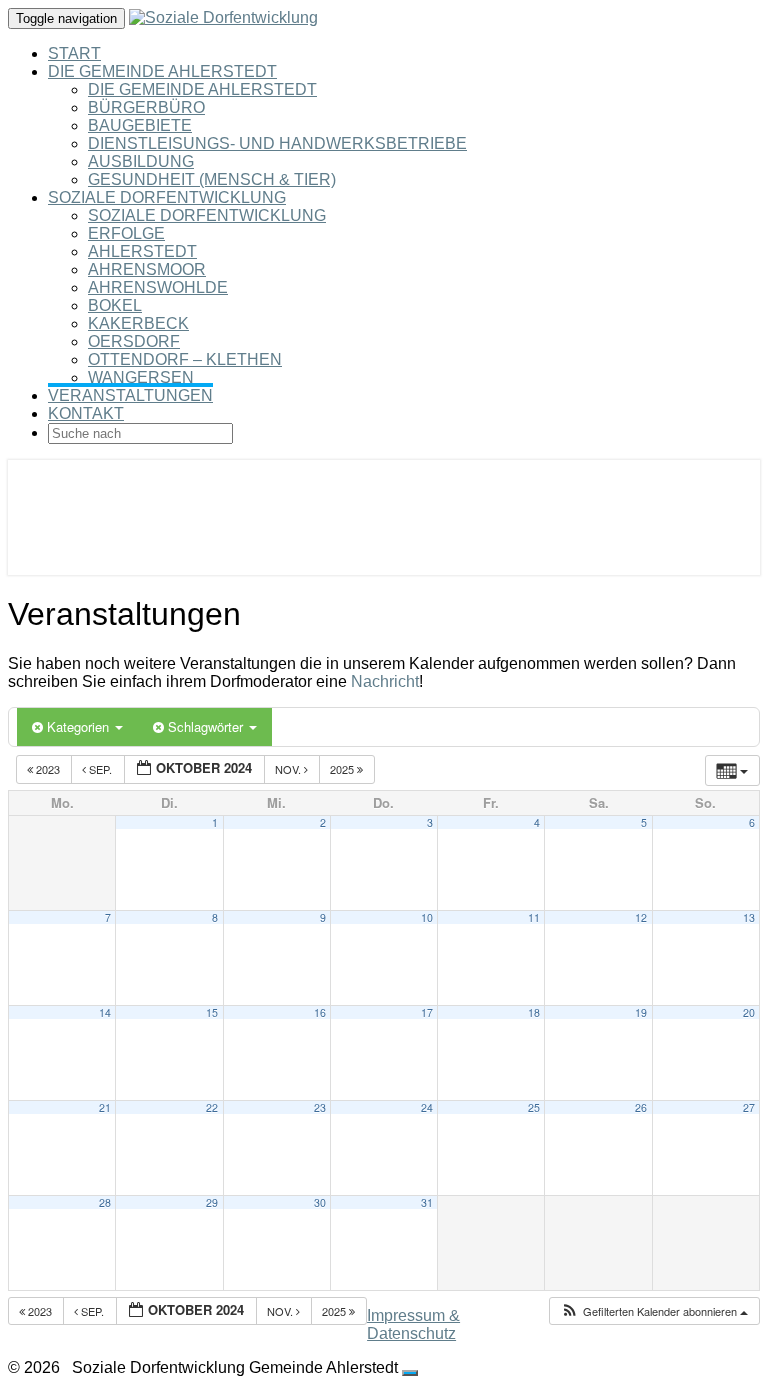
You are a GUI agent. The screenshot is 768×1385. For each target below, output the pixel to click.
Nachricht (385, 681)
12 (641, 917)
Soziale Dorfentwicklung (167, 197)
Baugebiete (140, 125)
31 (427, 1202)
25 (534, 1107)
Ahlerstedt (142, 251)
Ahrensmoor (147, 269)
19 (641, 1012)
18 (534, 1012)
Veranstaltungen (130, 395)
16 (320, 1012)
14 (105, 1012)
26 (641, 1107)
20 (749, 1012)
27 (749, 1107)
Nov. (289, 769)
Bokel (115, 305)
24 (427, 1107)
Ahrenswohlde (158, 287)
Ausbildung (141, 161)
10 (427, 917)
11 (534, 917)
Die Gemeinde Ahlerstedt (162, 71)
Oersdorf (134, 341)
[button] (654, 1311)
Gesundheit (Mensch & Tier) (212, 179)
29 (212, 1202)
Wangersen (141, 377)
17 (427, 1012)
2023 (48, 769)
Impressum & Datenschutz (413, 1324)
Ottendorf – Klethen (185, 359)
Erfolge (126, 233)
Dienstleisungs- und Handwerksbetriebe (277, 143)
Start (74, 53)
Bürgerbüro (146, 107)
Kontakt (86, 413)
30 (320, 1202)
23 (320, 1107)
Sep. (100, 769)
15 (212, 1012)
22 (212, 1107)
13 (749, 917)
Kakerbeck (138, 323)
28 (105, 1202)
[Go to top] (410, 1373)
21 (105, 1107)
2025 (343, 769)
